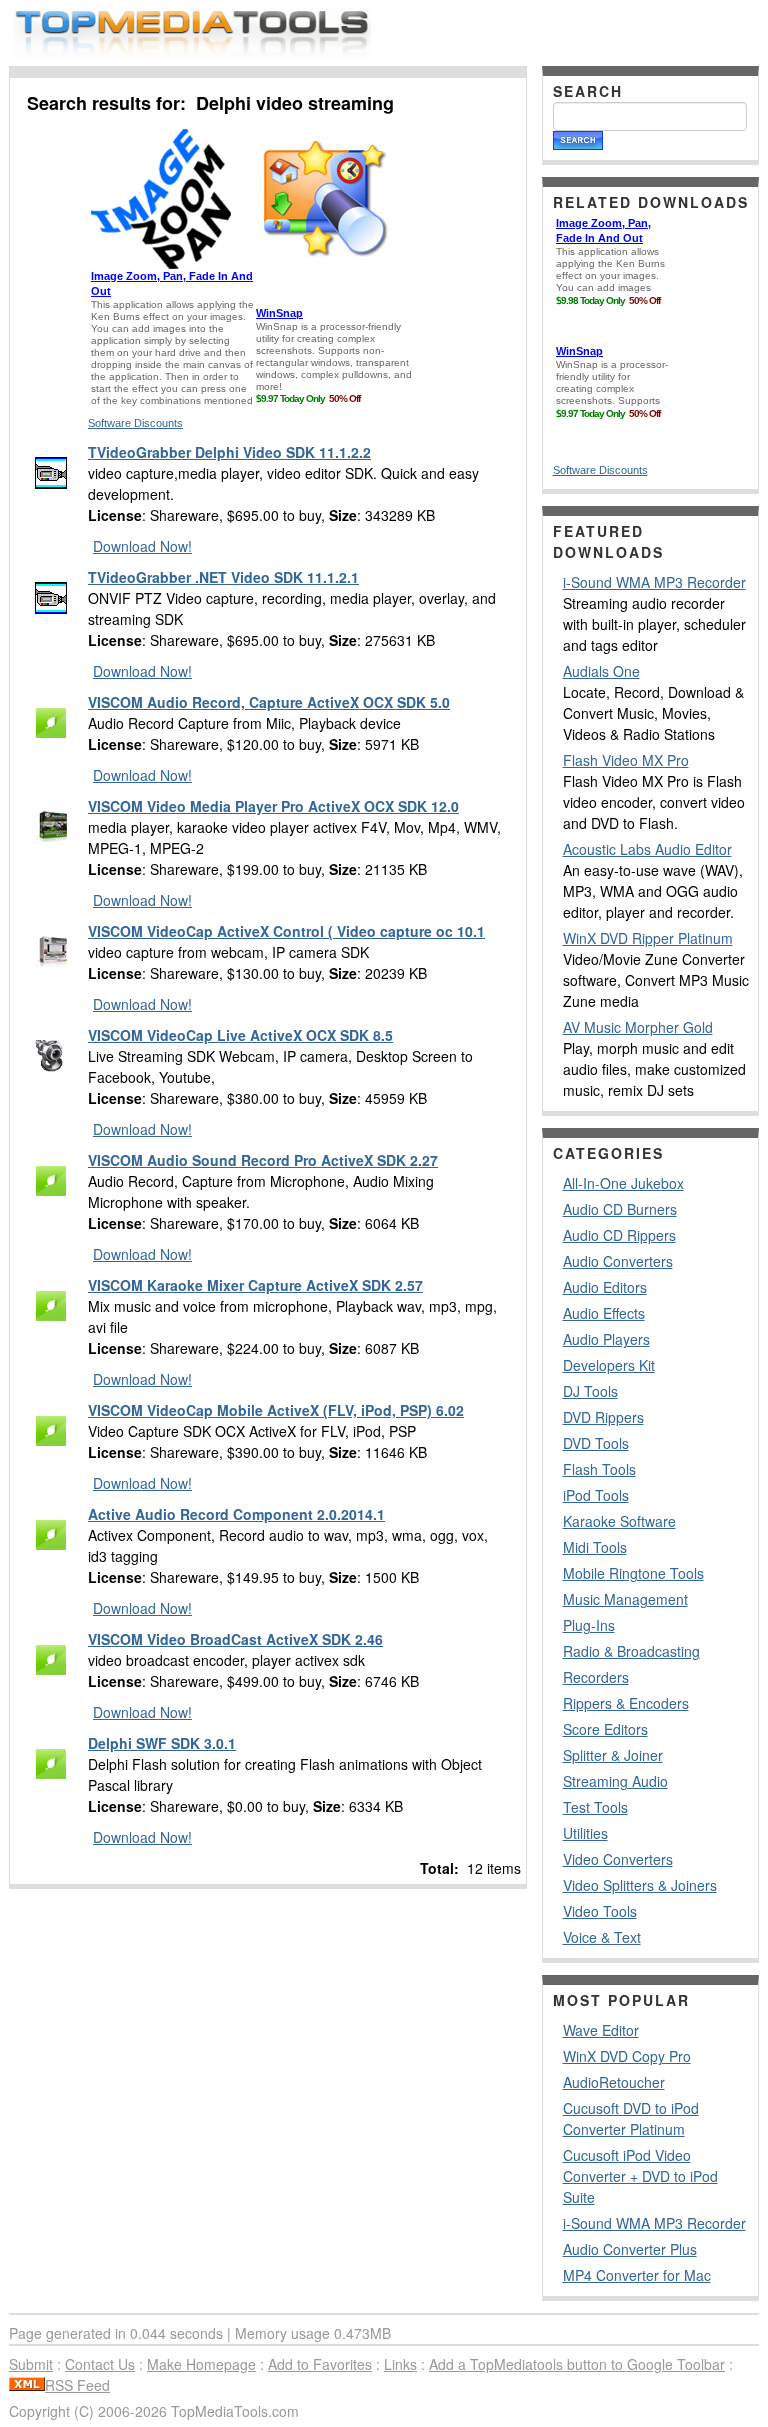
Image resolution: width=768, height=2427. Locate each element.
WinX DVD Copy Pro (627, 2056)
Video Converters (618, 1859)
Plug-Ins (589, 1625)
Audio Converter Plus (630, 2249)
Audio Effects (604, 1313)
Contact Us (100, 2364)
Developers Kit (609, 1365)
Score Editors (605, 1729)
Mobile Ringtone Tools (633, 1573)
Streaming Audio (615, 1781)
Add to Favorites (320, 2364)
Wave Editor (601, 2030)
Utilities (585, 1833)
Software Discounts (135, 423)
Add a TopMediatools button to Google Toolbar (577, 2364)
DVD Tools (596, 1443)
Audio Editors (605, 1287)
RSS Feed (77, 2385)
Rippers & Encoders (626, 1703)
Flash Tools (599, 1469)
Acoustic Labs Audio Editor (647, 849)
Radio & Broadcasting (631, 1651)
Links (400, 2364)
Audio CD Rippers (619, 1235)
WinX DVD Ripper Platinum (648, 938)
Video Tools (600, 1911)
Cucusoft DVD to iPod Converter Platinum (631, 2118)
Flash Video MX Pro (626, 760)
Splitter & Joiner (613, 1755)
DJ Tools (590, 1391)
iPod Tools (596, 1495)
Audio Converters (618, 1261)
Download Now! (142, 546)
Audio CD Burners (620, 1209)
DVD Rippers (603, 1417)
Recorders (596, 1677)
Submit (31, 2364)
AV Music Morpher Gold (638, 1027)
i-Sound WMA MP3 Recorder (654, 582)
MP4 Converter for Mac (637, 2275)
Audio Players (606, 1339)
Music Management (625, 1599)
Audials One (601, 671)
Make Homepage (201, 2364)
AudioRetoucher (614, 2082)
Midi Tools (595, 1547)
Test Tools (595, 1807)
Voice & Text (602, 1937)
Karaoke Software (619, 1521)
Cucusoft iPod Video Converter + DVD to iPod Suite (640, 2176)
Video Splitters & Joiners (640, 1885)
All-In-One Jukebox (623, 1183)
